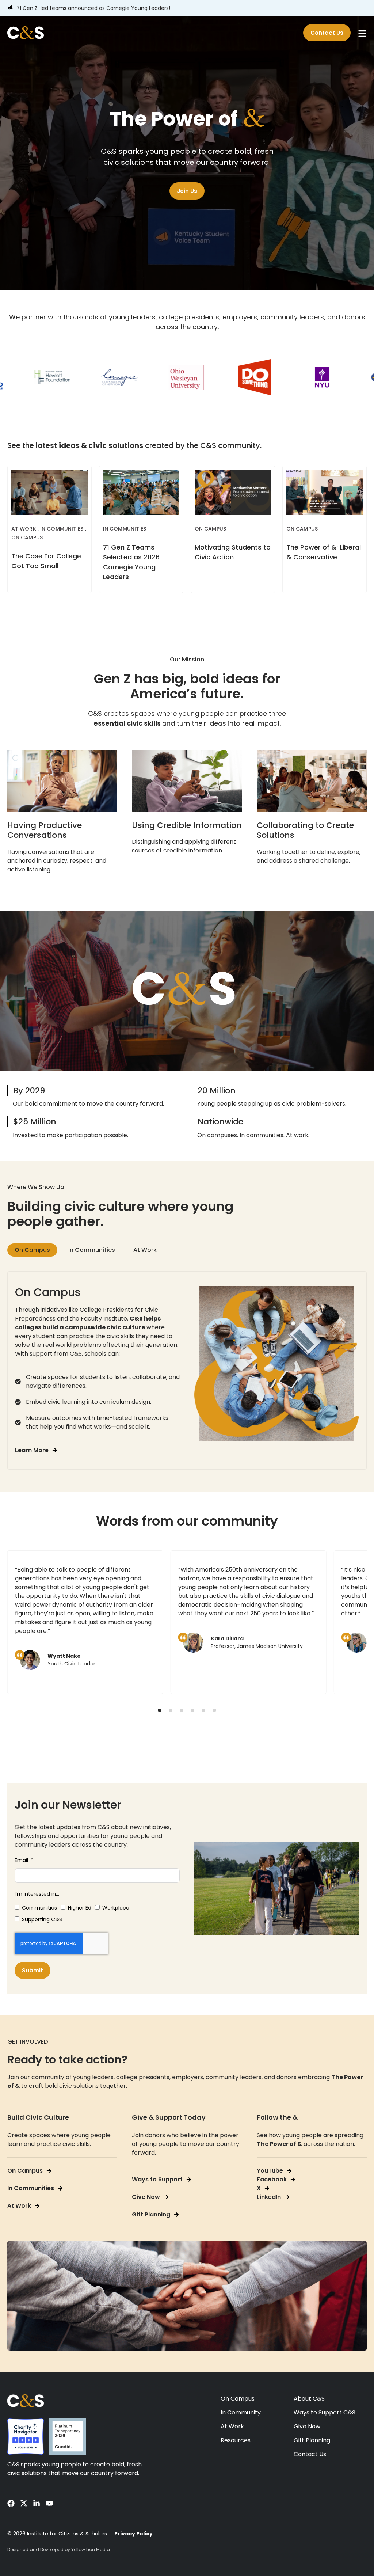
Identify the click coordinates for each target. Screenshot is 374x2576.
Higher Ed (80, 1908)
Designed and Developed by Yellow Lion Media (59, 2550)
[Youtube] (49, 2503)
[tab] (32, 1250)
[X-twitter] (24, 2503)
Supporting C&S (42, 1919)
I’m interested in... (37, 1894)
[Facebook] (11, 2503)
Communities (39, 1908)
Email (22, 1860)
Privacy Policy (133, 2534)
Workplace (116, 1908)
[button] (160, 1710)
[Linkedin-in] (37, 2503)
